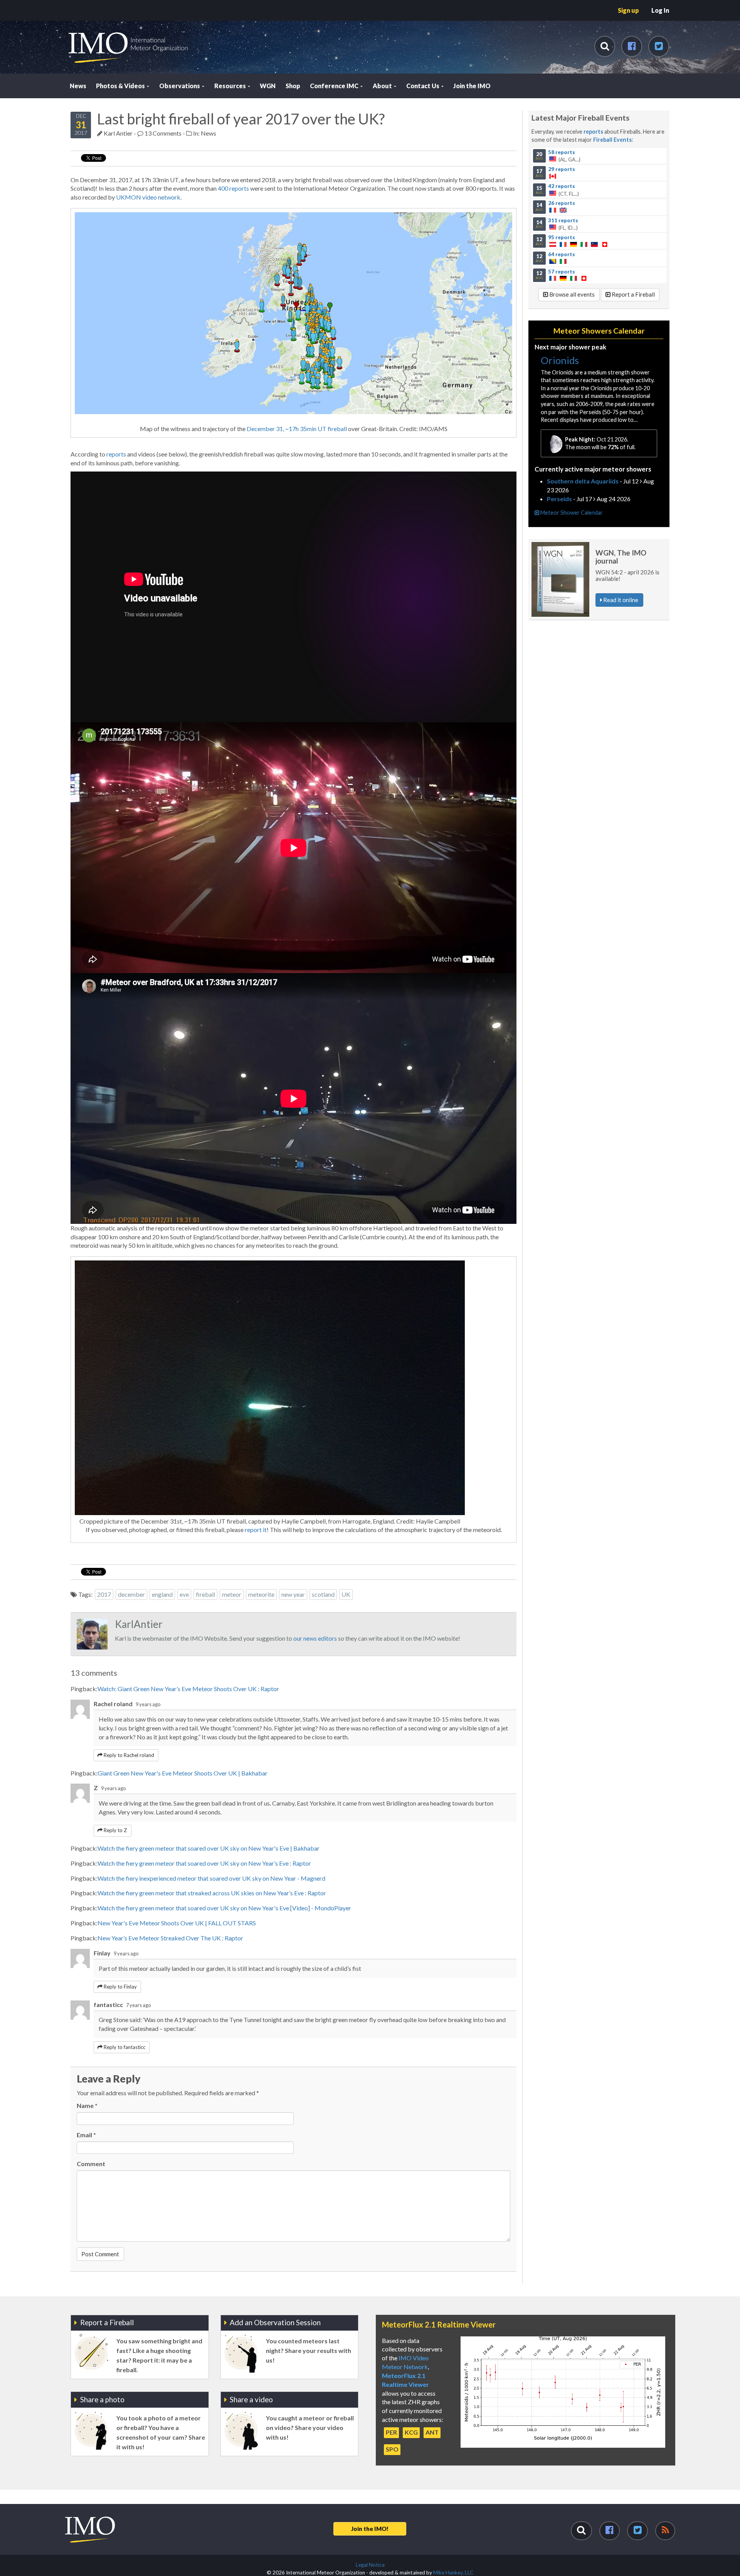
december (131, 1594)
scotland (323, 1594)
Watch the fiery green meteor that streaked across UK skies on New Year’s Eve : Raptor (212, 1893)
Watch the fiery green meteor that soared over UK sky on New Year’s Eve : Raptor (204, 1863)
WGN (268, 86)
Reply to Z (115, 1830)
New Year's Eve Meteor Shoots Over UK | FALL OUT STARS (177, 1923)
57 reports (562, 271)
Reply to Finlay (120, 1987)
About (383, 86)
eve (184, 1594)
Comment (91, 2164)
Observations (180, 86)
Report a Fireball (633, 294)
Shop (293, 86)
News (78, 86)
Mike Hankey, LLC (453, 2573)
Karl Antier (118, 133)
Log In (660, 10)
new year (293, 1594)
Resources (231, 86)
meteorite (261, 1594)
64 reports (562, 254)
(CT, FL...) (557, 190)
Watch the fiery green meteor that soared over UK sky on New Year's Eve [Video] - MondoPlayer (224, 1908)
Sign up (628, 10)
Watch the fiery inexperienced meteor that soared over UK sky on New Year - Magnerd (211, 1878)
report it (256, 1530)
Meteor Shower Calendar (571, 513)
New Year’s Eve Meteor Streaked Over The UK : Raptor (170, 1938)
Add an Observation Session (275, 2322)
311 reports (563, 220)
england (162, 1594)
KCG (411, 2432)
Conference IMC (335, 86)
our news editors (315, 1638)
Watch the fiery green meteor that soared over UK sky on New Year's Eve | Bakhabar (209, 1848)
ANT (432, 2432)
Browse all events (571, 294)
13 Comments (162, 133)
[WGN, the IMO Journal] (560, 579)
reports (116, 454)
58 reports (562, 152)
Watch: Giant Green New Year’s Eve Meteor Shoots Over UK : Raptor (188, 1689)
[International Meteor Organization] (68, 3)
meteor (232, 1594)
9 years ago (148, 1704)
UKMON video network (148, 197)
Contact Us (423, 86)
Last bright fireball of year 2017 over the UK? (241, 119)
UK (346, 1594)
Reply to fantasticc (124, 2047)
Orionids (560, 360)
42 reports (562, 186)
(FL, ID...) (557, 224)
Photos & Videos (121, 86)
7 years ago (138, 2005)
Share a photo (102, 2399)
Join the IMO (472, 86)
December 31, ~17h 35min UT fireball (297, 429)
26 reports (562, 203)
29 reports (562, 169)
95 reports (562, 237)
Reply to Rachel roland (128, 1755)
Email (86, 2135)
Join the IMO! (370, 2529)
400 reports (233, 188)
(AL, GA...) (558, 156)
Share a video (251, 2399)
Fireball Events (612, 140)
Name (87, 2105)
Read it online (620, 600)
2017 (104, 1594)
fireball (205, 1594)
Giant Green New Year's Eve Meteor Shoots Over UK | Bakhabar (182, 1773)
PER (391, 2432)
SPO (392, 2449)
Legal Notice (370, 2565)
